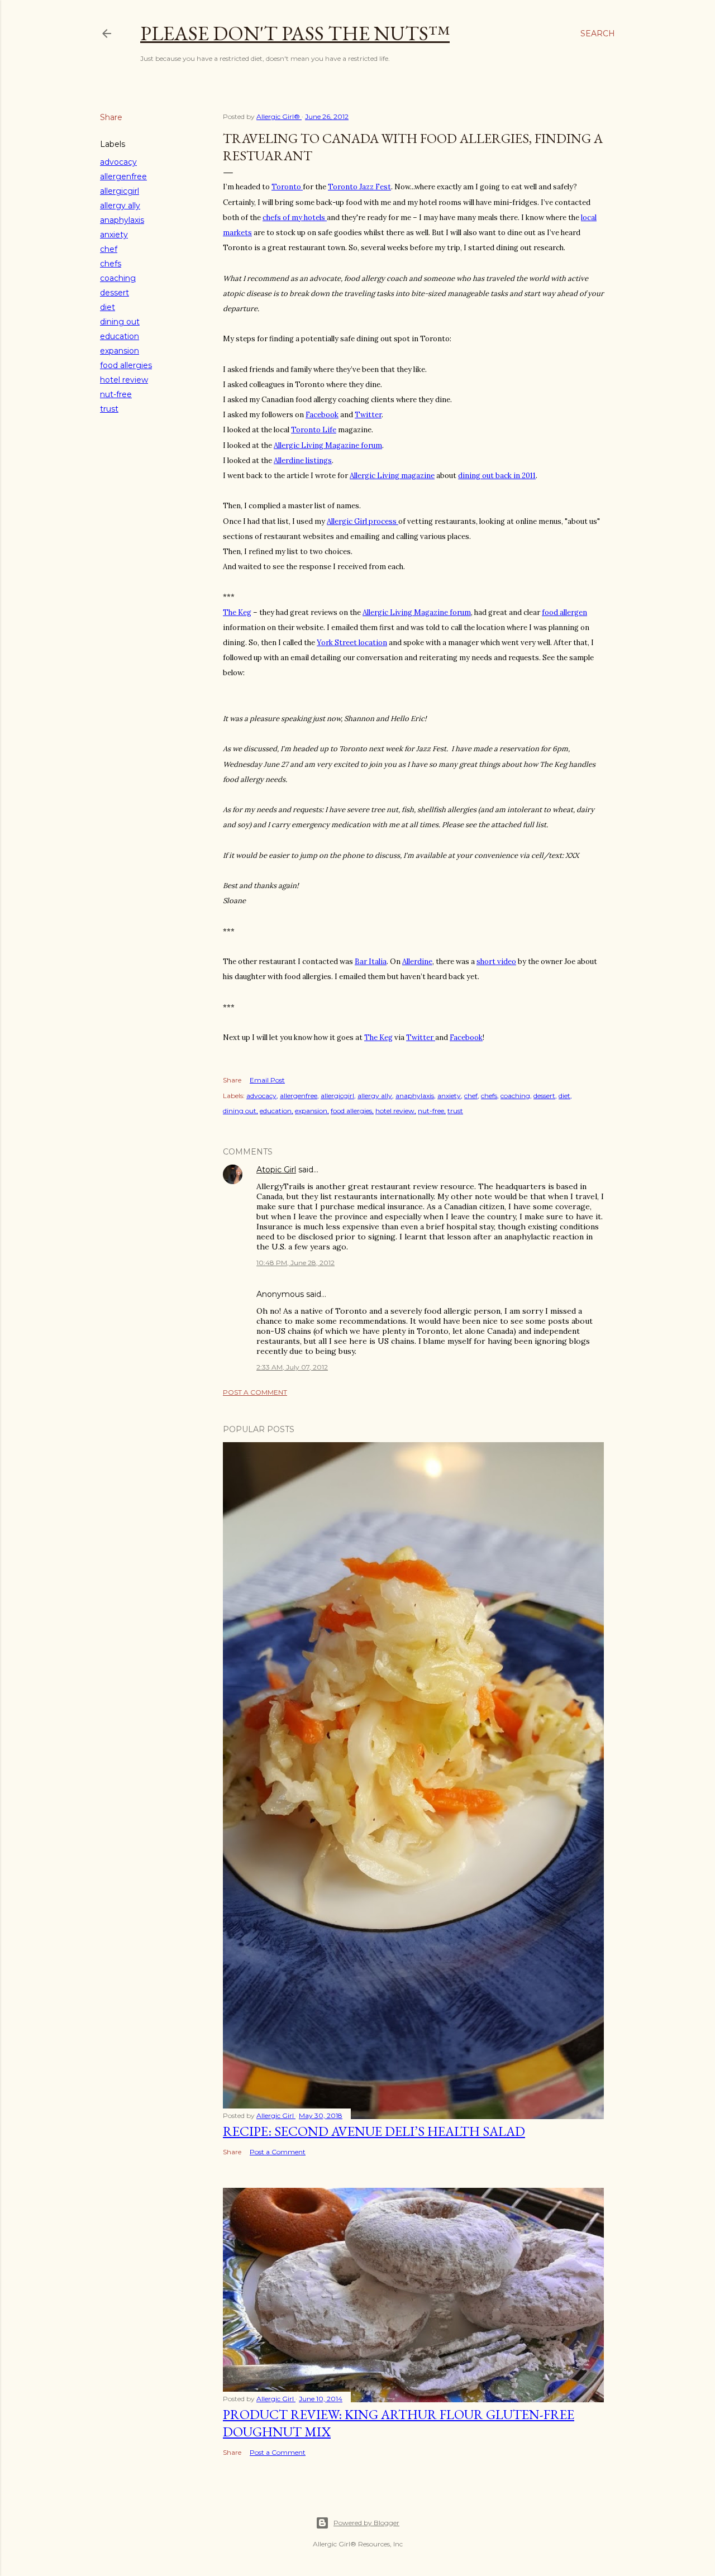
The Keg (237, 612)
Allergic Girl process (363, 521)
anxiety (114, 235)
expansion (120, 351)
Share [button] (111, 117)
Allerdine (417, 962)
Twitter (368, 415)
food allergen (564, 612)
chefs (111, 264)
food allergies (126, 365)
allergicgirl (120, 191)
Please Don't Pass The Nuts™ (295, 33)
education (120, 336)
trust (109, 409)
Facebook (322, 415)
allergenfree (123, 176)
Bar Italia (371, 962)
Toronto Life (314, 430)
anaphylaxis (122, 220)
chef (109, 249)
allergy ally (120, 206)
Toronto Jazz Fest (359, 187)
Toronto (287, 187)
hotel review (124, 380)
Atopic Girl (276, 1170)
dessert (115, 293)
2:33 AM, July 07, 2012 (292, 1367)
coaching (118, 278)
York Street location (352, 643)
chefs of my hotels (295, 218)
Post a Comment (255, 1392)
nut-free (116, 394)
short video (496, 962)
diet (108, 307)
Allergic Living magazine (392, 476)
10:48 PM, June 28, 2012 (295, 1263)
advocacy (118, 162)
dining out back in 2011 (497, 476)
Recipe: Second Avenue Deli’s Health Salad (374, 2131)
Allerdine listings (303, 461)
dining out (120, 322)
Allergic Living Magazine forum (328, 445)
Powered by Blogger (366, 2523)
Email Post (267, 1080)
